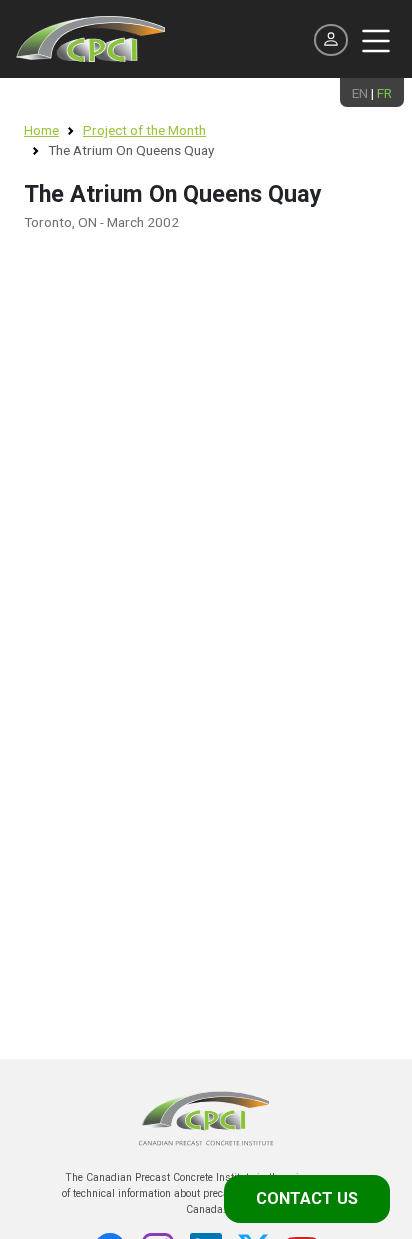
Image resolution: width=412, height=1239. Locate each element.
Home (41, 130)
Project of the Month (144, 130)
